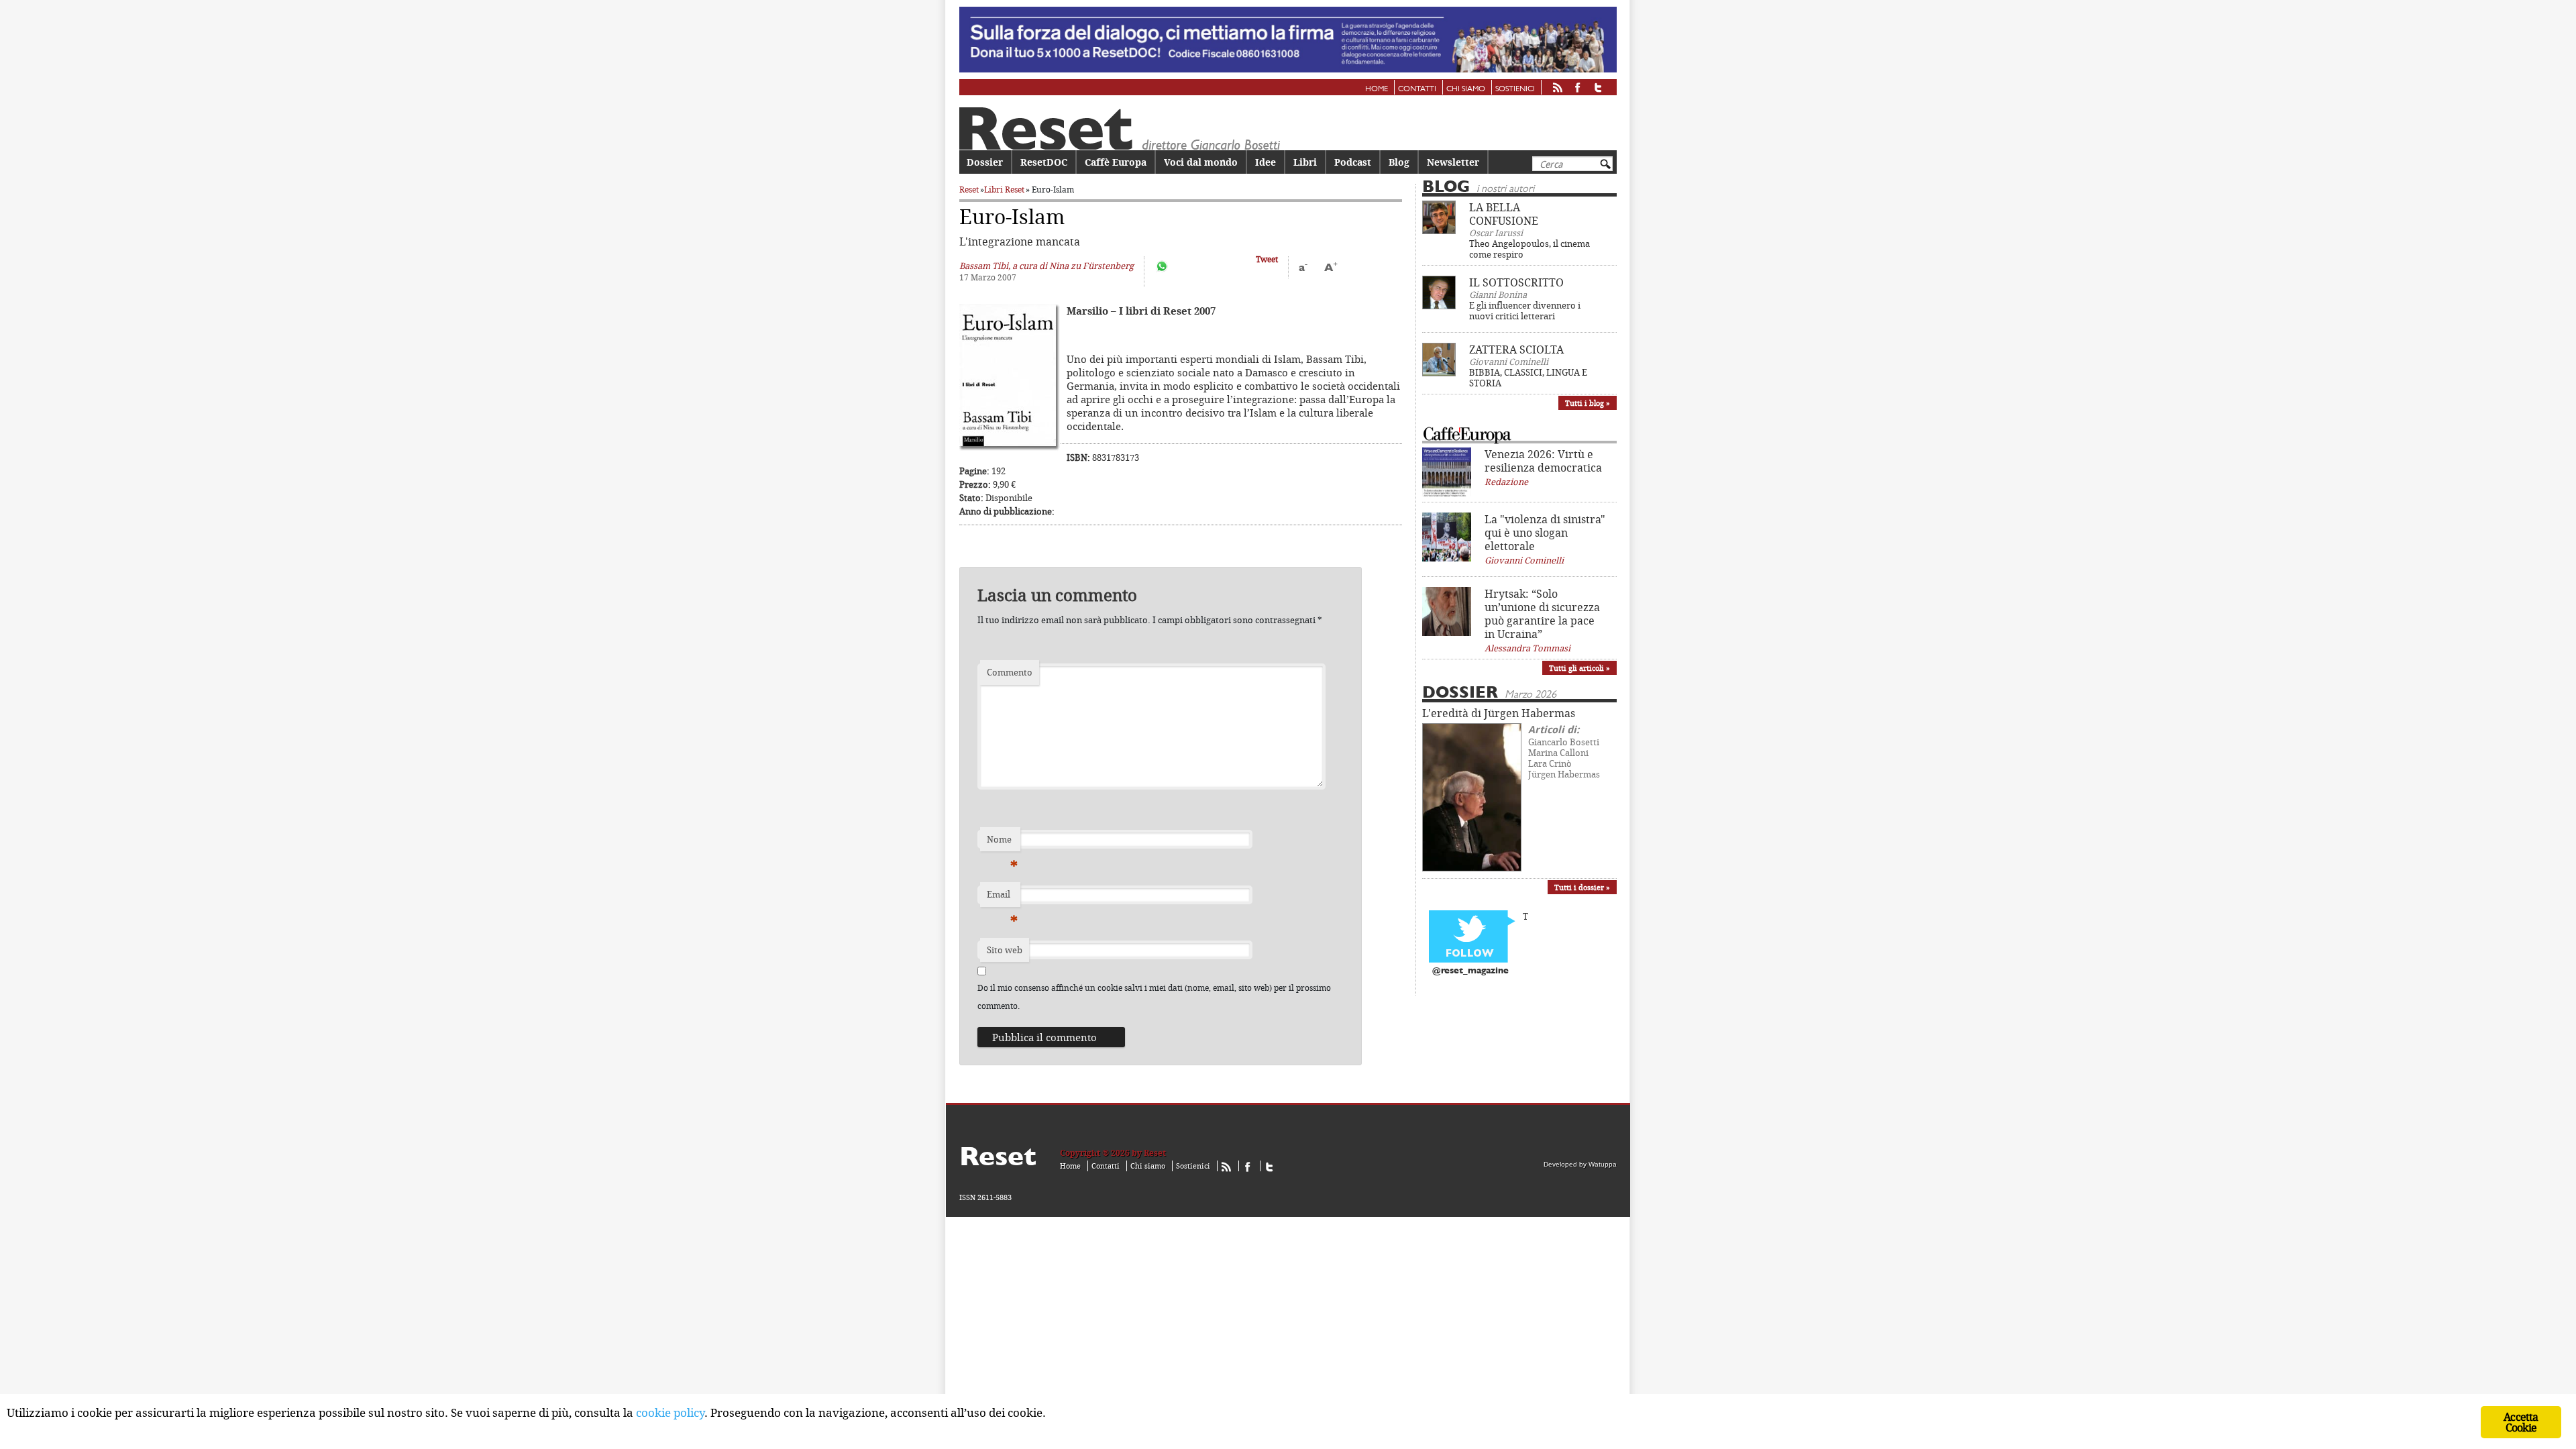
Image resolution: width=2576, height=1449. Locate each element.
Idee (1266, 162)
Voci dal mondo (1201, 162)
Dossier (985, 162)
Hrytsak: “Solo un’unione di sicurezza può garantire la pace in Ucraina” (1542, 614)
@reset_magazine (1470, 971)
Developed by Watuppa (1580, 1164)
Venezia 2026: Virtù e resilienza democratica (1543, 461)
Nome (1002, 843)
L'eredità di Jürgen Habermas (1499, 713)
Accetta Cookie (2521, 1422)
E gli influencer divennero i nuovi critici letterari (1525, 311)
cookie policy (670, 1412)
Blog (1399, 162)
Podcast (1353, 162)
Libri (1305, 162)
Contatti (1417, 89)
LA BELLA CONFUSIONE (1504, 214)
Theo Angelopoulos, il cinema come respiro (1529, 249)
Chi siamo (1466, 89)
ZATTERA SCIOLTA (1516, 350)
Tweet (1267, 259)
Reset (969, 190)
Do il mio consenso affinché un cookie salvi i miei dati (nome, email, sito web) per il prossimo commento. (1154, 997)
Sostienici (1515, 89)
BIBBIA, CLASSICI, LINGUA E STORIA (1528, 378)
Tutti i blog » (1588, 403)
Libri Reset (1004, 190)
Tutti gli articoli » (1579, 668)
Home (1377, 89)
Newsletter (1453, 162)
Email (1002, 898)
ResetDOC (1044, 162)
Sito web (1005, 950)
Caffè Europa (1116, 162)
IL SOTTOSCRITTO (1516, 282)
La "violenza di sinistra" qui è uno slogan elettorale (1545, 533)
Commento (1010, 672)
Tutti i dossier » (1582, 887)
